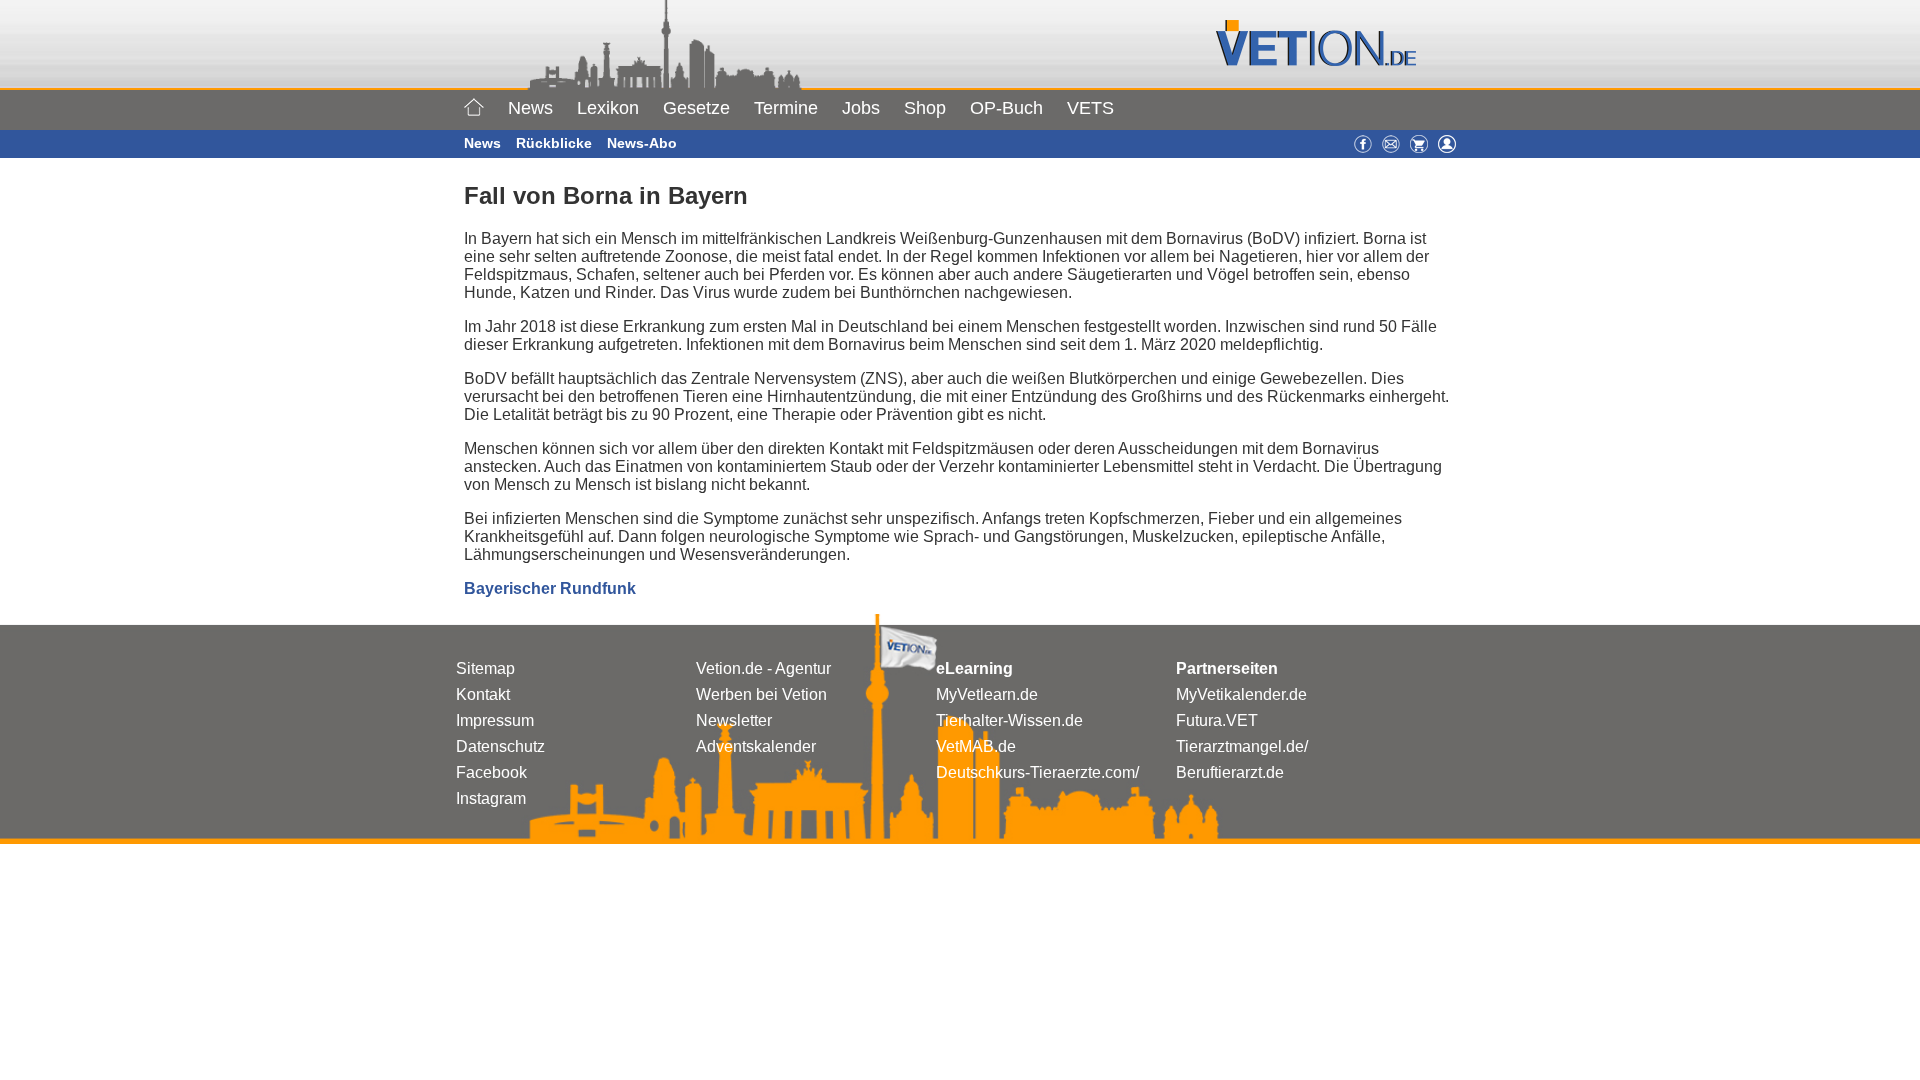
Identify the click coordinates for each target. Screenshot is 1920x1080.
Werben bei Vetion (761, 694)
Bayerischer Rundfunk (550, 588)
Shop (925, 108)
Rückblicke (554, 143)
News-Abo (642, 143)
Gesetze (696, 108)
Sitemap (485, 668)
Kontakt (483, 694)
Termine (786, 108)
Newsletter (734, 720)
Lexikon (608, 108)
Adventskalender (756, 746)
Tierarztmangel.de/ (1242, 746)
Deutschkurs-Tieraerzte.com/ (1037, 772)
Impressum (495, 720)
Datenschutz (500, 746)
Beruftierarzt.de (1230, 772)
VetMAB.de (976, 746)
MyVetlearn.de (987, 694)
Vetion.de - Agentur (763, 668)
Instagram (491, 798)
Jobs (861, 108)
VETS (1090, 108)
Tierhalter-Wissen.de (1009, 720)
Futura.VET (1217, 720)
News (530, 108)
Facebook (491, 772)
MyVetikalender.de (1241, 694)
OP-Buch (1006, 108)
